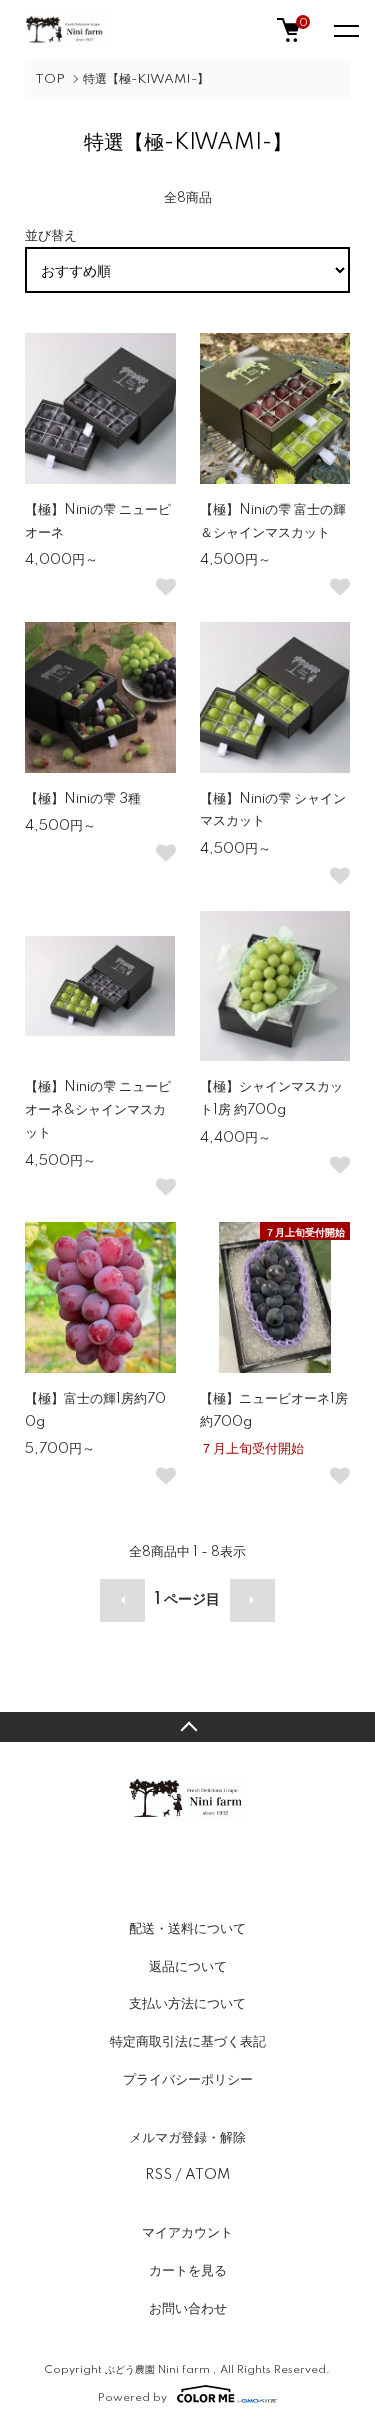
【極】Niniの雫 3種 (83, 799)
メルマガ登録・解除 (187, 2138)
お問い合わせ (188, 2309)
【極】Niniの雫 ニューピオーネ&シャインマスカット (98, 1110)
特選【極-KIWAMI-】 (146, 79)
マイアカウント (187, 2233)
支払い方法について (187, 2004)
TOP (50, 79)
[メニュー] (345, 30)
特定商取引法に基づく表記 (188, 2042)
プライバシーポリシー (188, 2080)
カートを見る (188, 2271)
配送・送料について (187, 1929)
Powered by (132, 2397)
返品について (188, 1967)
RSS (158, 2175)
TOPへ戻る (187, 1727)
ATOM (207, 2175)
